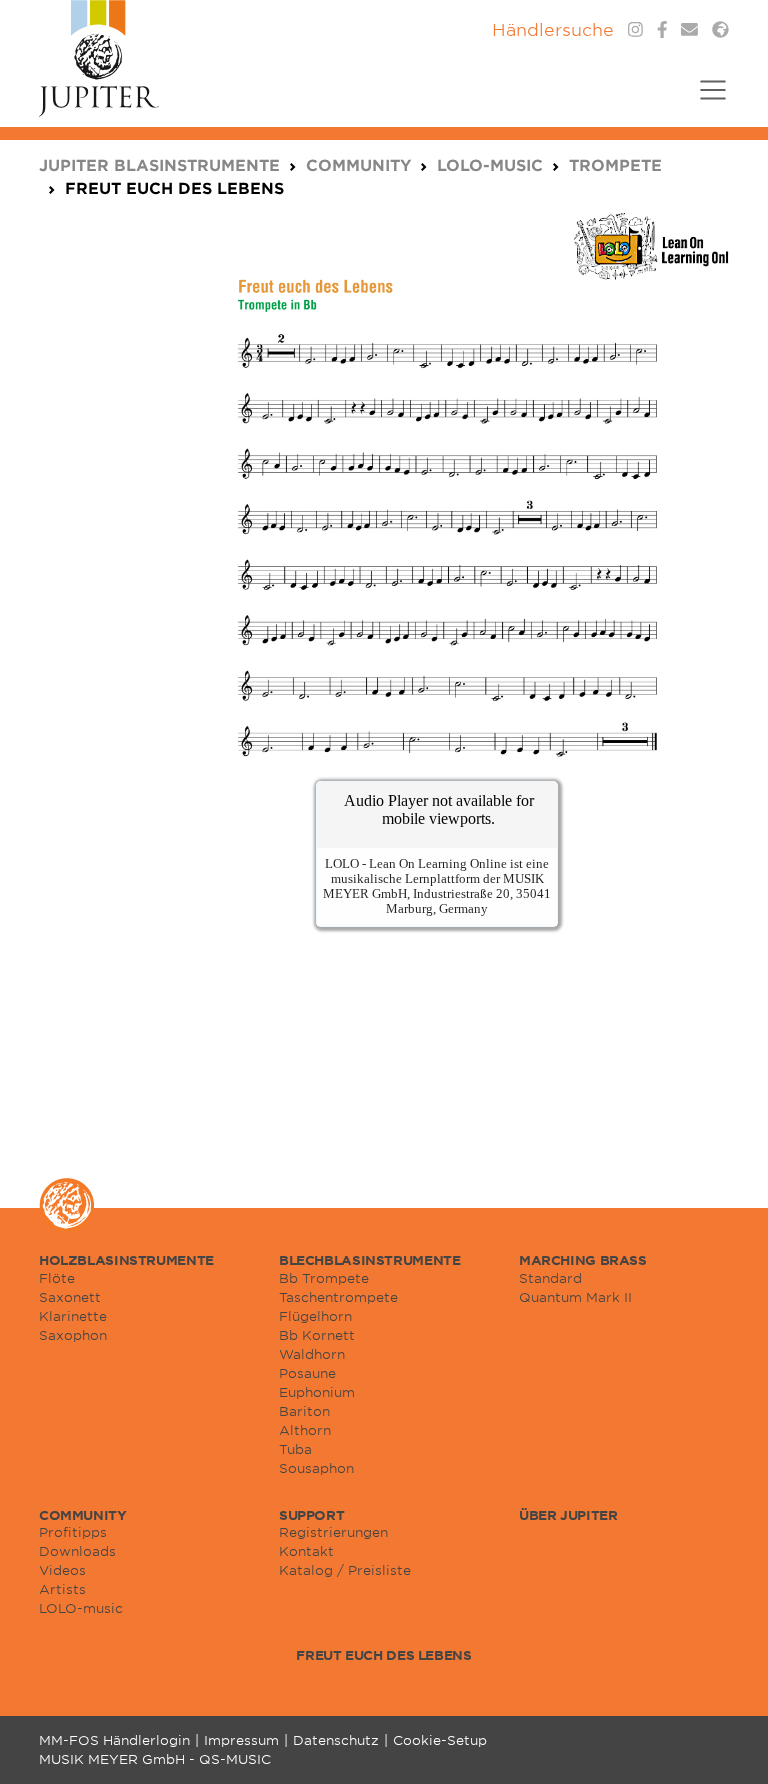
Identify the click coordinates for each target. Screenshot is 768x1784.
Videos (62, 1570)
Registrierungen (333, 1532)
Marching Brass (583, 1260)
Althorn (305, 1430)
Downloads (77, 1551)
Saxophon (73, 1335)
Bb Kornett (317, 1335)
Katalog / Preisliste (345, 1570)
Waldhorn (312, 1354)
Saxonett (70, 1297)
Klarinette (73, 1316)
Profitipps (73, 1532)
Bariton (304, 1411)
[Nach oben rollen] (728, 1744)
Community (83, 1515)
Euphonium (317, 1392)
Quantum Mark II (575, 1297)
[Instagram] (635, 29)
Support (311, 1515)
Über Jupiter (568, 1515)
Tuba (295, 1449)
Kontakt (306, 1551)
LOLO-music (81, 1608)
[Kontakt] (689, 29)
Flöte (57, 1278)
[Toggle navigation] (706, 102)
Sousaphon (316, 1468)
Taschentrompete (338, 1297)
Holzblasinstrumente (126, 1260)
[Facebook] (662, 29)
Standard (550, 1278)
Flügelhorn (315, 1316)
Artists (62, 1589)
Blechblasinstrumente (369, 1260)
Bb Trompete (324, 1278)
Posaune (307, 1373)
